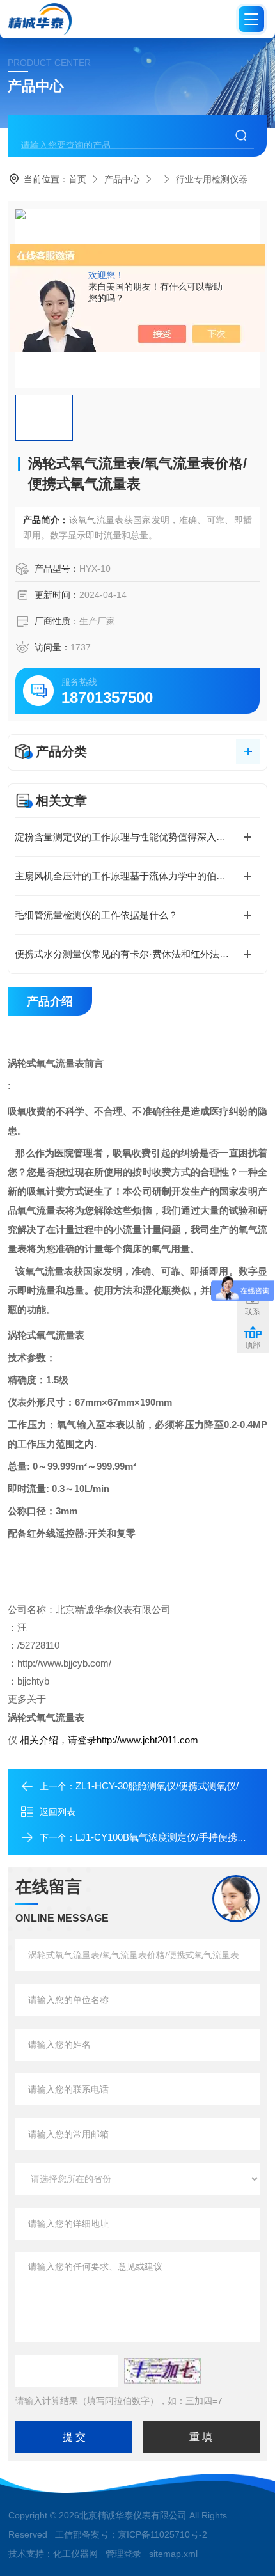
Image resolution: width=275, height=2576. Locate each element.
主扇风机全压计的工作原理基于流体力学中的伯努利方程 (135, 876)
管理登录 (123, 2554)
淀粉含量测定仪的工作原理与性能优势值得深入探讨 (125, 837)
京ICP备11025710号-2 (162, 2534)
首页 (77, 179)
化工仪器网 (75, 2554)
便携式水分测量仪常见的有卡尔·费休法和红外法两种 (127, 954)
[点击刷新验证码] (162, 2371)
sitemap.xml (173, 2554)
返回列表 (58, 1812)
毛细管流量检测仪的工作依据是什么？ (96, 915)
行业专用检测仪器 (212, 179)
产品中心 (122, 179)
